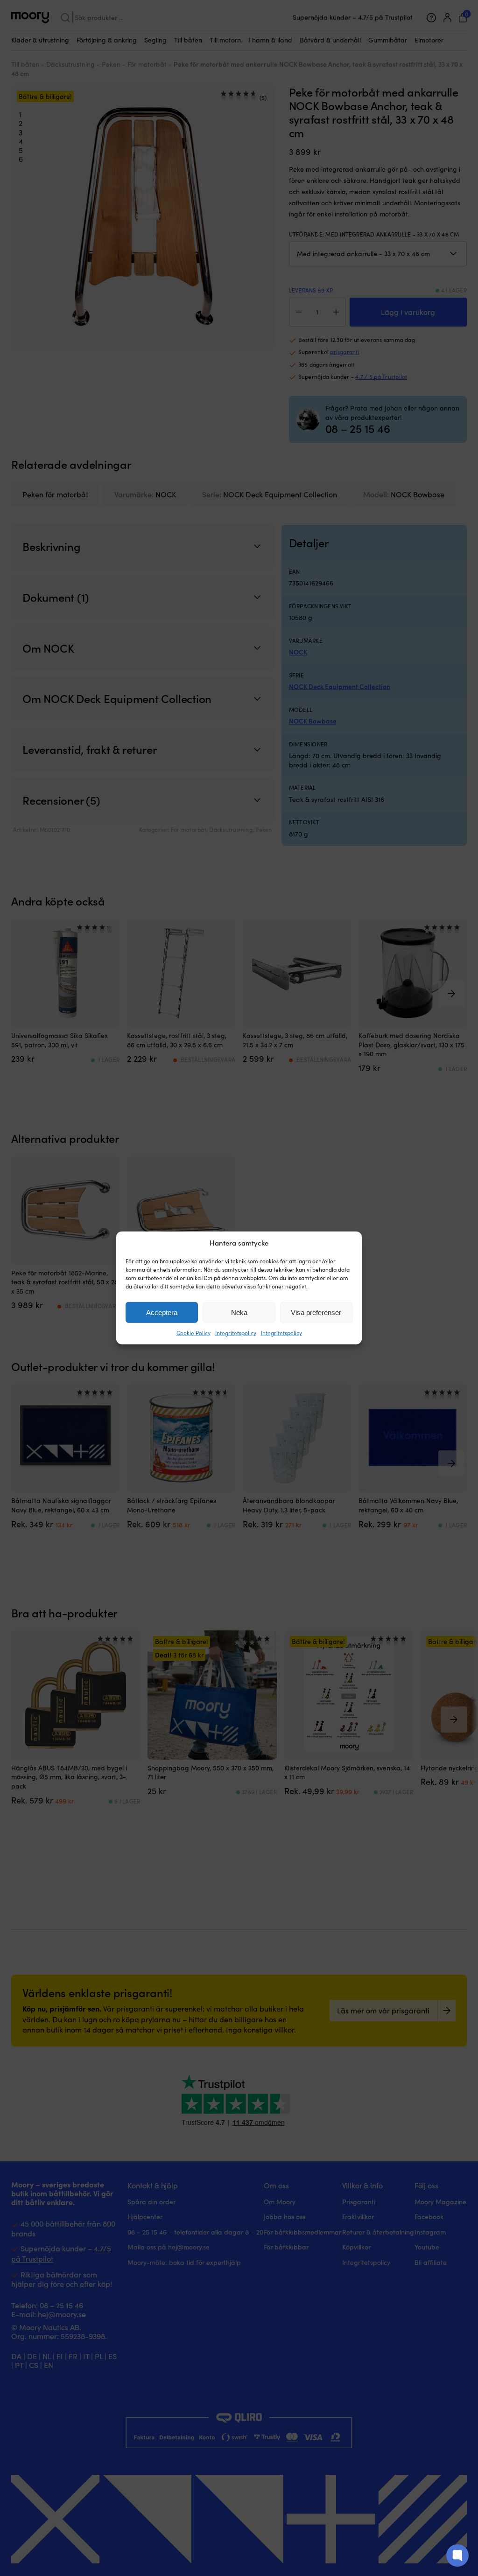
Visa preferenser (316, 1312)
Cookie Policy (193, 1333)
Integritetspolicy (236, 1333)
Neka (239, 1312)
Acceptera (162, 1312)
